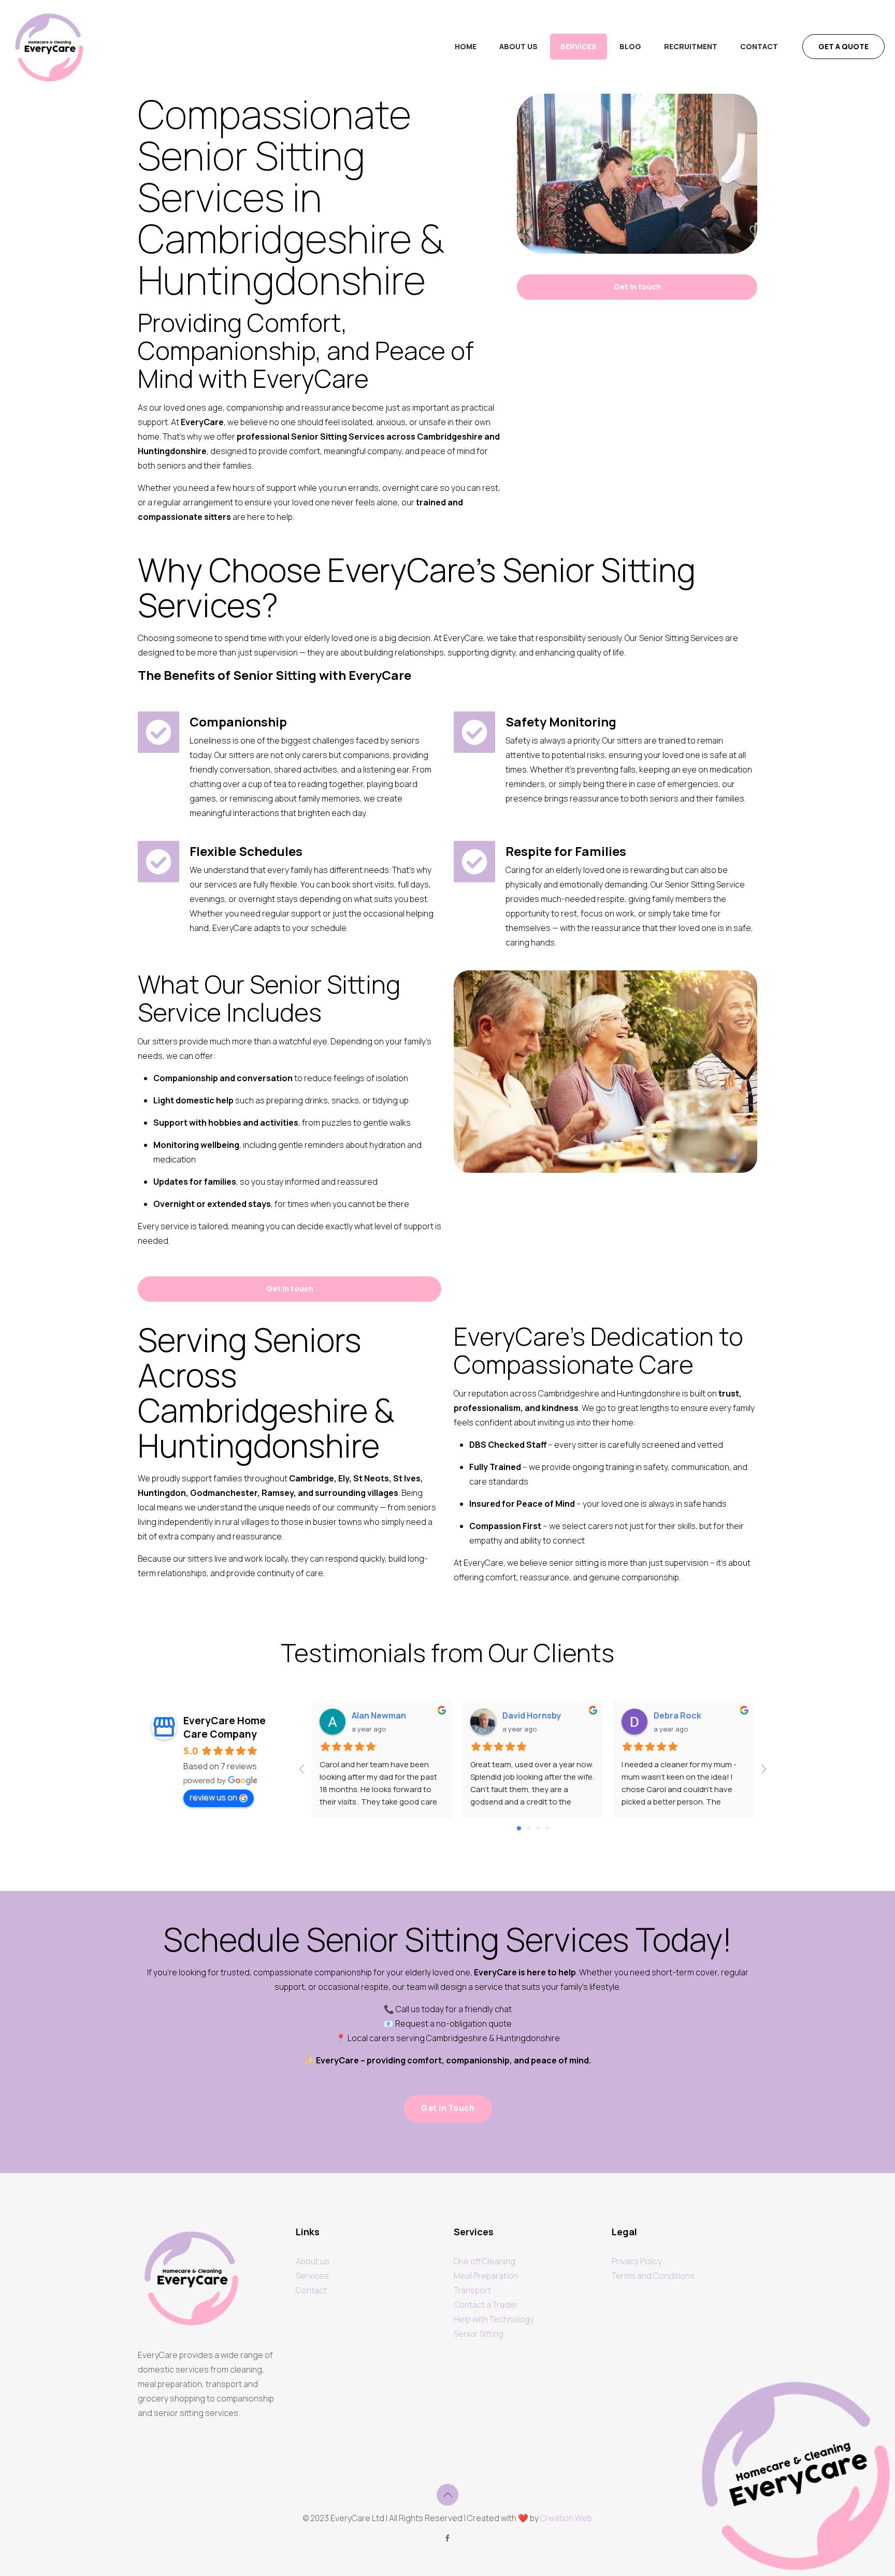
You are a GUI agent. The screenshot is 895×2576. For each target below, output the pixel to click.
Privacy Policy (637, 2261)
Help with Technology (494, 2319)
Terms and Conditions (653, 2276)
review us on (213, 1797)
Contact (311, 2290)
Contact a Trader (486, 2305)
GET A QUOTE (843, 46)
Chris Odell (676, 1716)
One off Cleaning (485, 2261)
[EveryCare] (49, 47)
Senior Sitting (479, 2334)
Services (312, 2276)
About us (313, 2261)
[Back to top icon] (447, 2495)
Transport (472, 2290)
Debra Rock (527, 1715)
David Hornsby (381, 1715)
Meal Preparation (486, 2276)
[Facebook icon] (448, 2538)
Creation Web (566, 2518)
